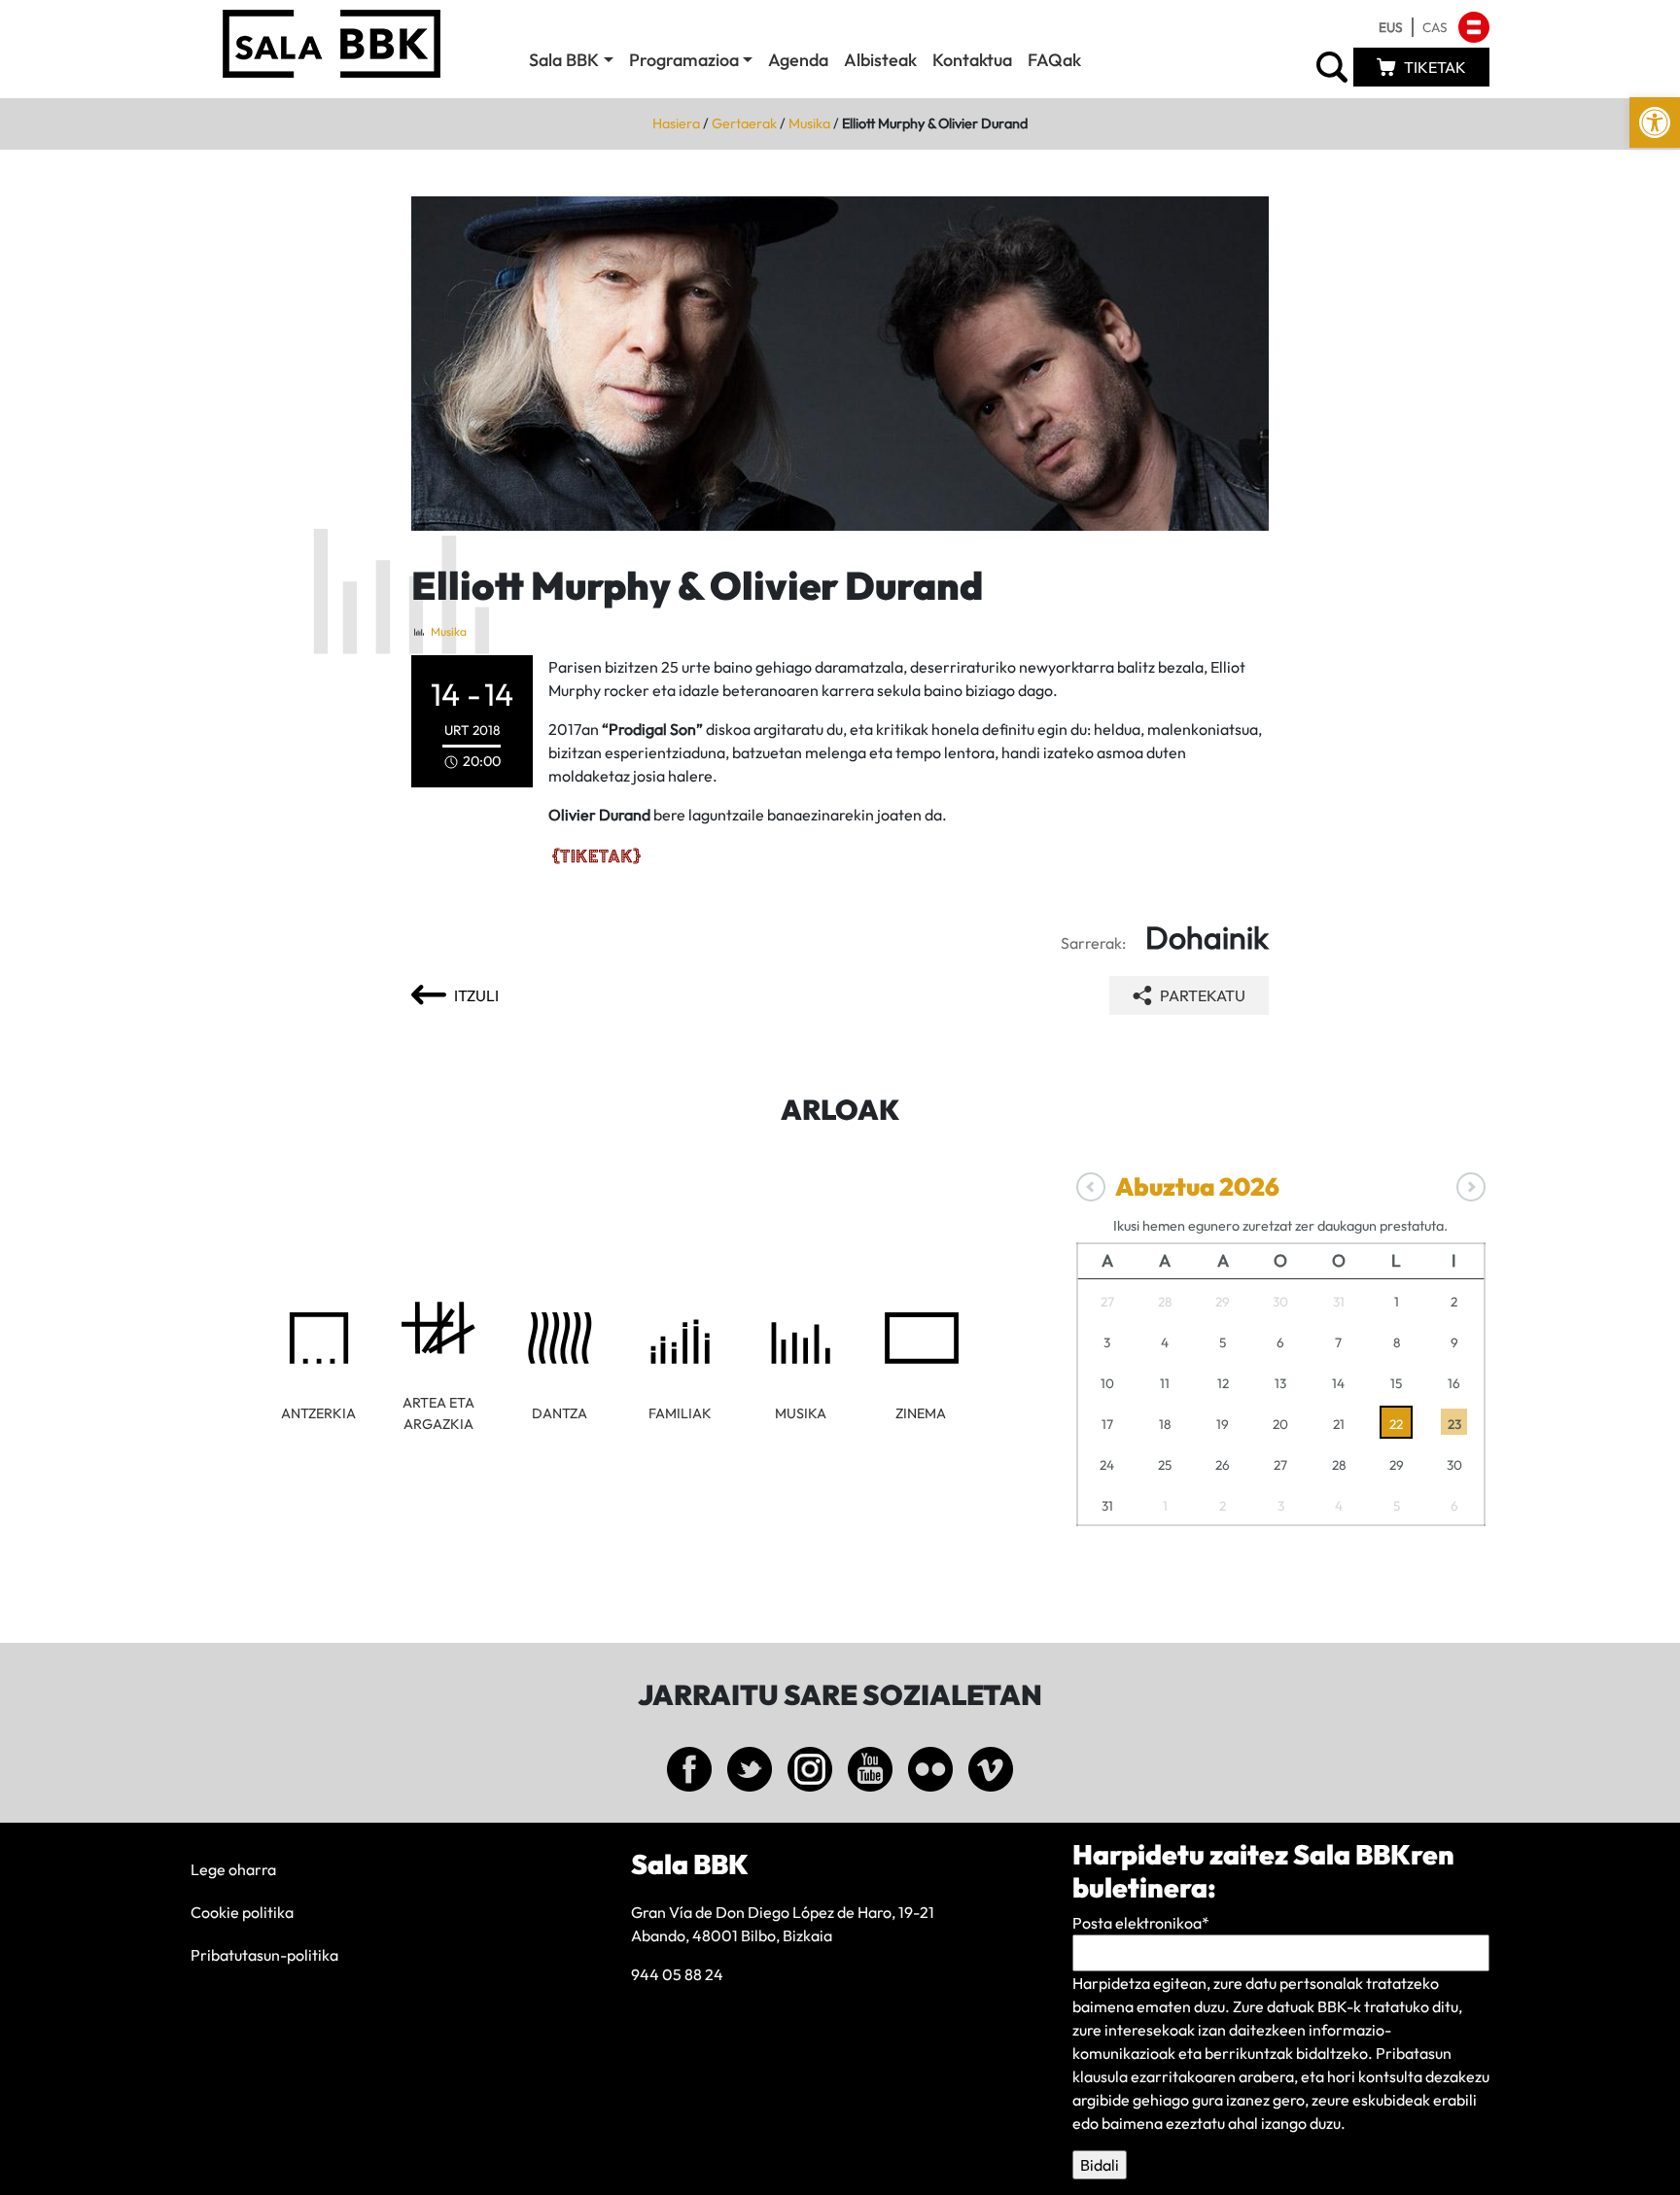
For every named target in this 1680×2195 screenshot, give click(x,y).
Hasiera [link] (676, 123)
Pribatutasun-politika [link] (264, 1955)
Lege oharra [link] (233, 1869)
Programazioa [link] (684, 60)
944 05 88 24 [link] (677, 1974)
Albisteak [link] (880, 60)
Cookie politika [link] (242, 1912)
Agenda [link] (798, 60)
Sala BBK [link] (564, 60)
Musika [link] (809, 123)
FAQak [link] (1054, 60)
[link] (1655, 122)
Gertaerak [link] (744, 123)
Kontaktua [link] (972, 60)
